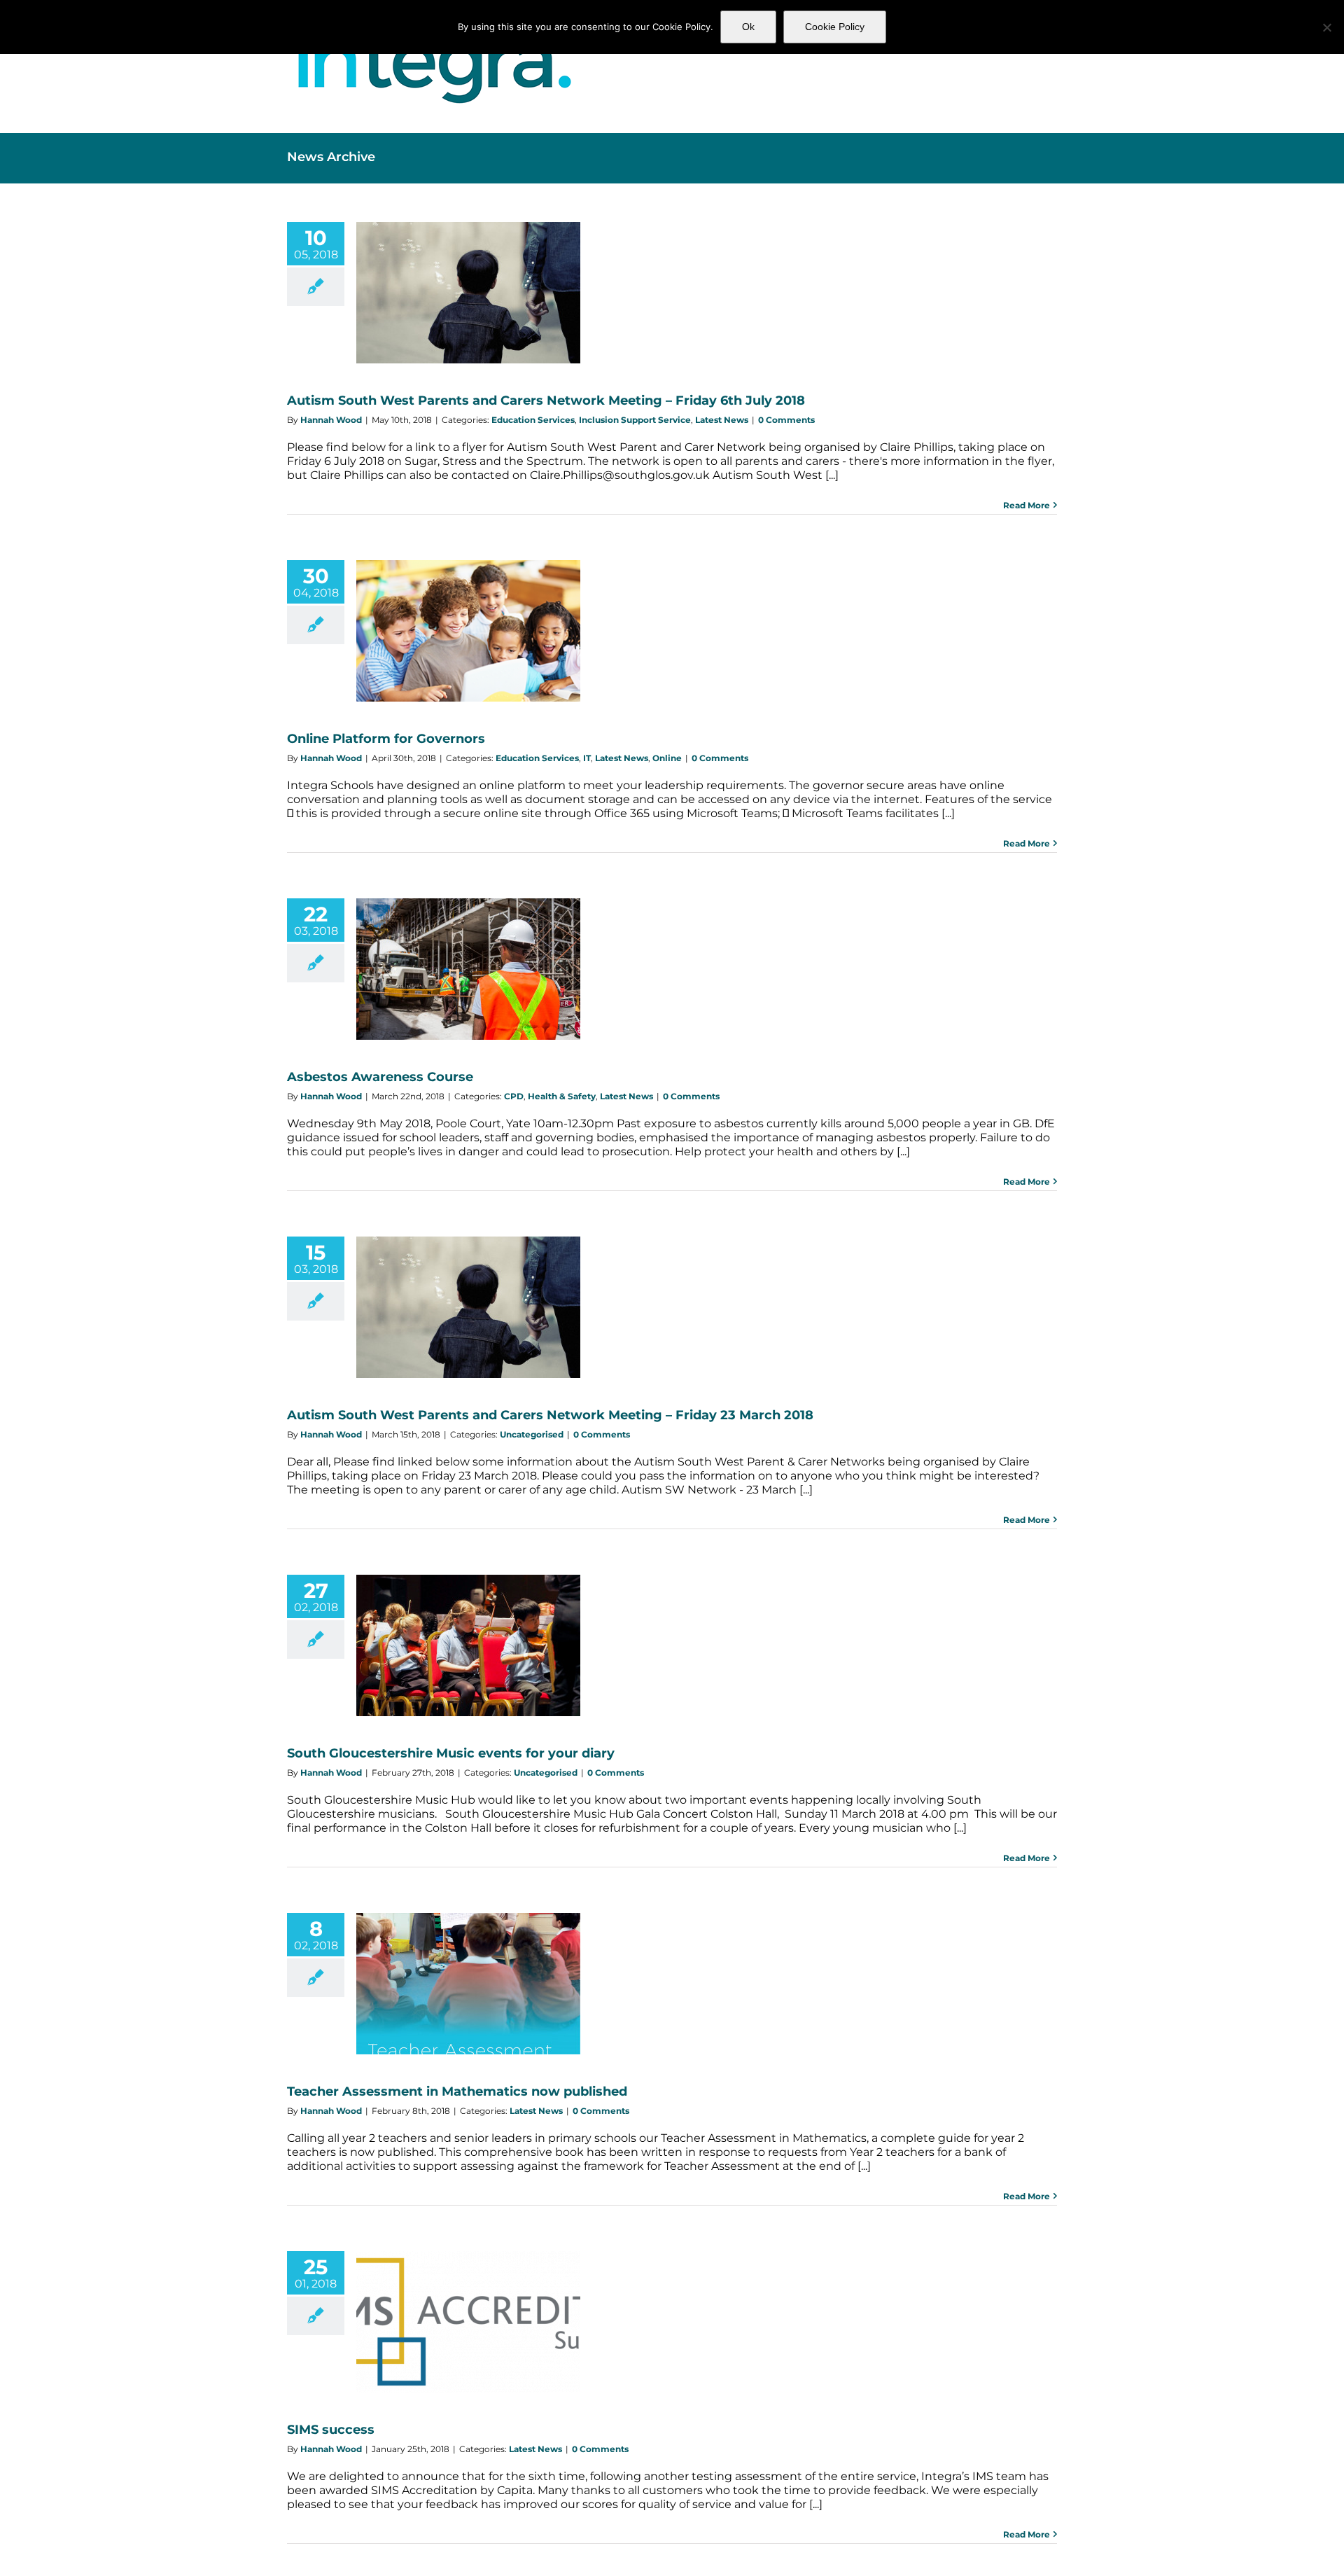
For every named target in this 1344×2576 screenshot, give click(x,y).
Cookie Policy (835, 27)
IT (587, 758)
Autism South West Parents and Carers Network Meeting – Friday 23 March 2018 (550, 1415)
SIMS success (331, 2430)
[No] (1326, 27)
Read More (1027, 505)
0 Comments (786, 420)
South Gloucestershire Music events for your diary (451, 1753)
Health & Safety (562, 1096)
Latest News (722, 420)
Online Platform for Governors (386, 739)
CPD (514, 1096)
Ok (748, 27)
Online (667, 758)
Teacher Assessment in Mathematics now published (457, 2091)
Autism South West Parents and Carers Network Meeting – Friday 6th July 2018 (546, 401)
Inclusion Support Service (635, 420)
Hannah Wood (331, 420)
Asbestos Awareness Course (380, 1077)
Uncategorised (532, 1434)
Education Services (533, 420)
